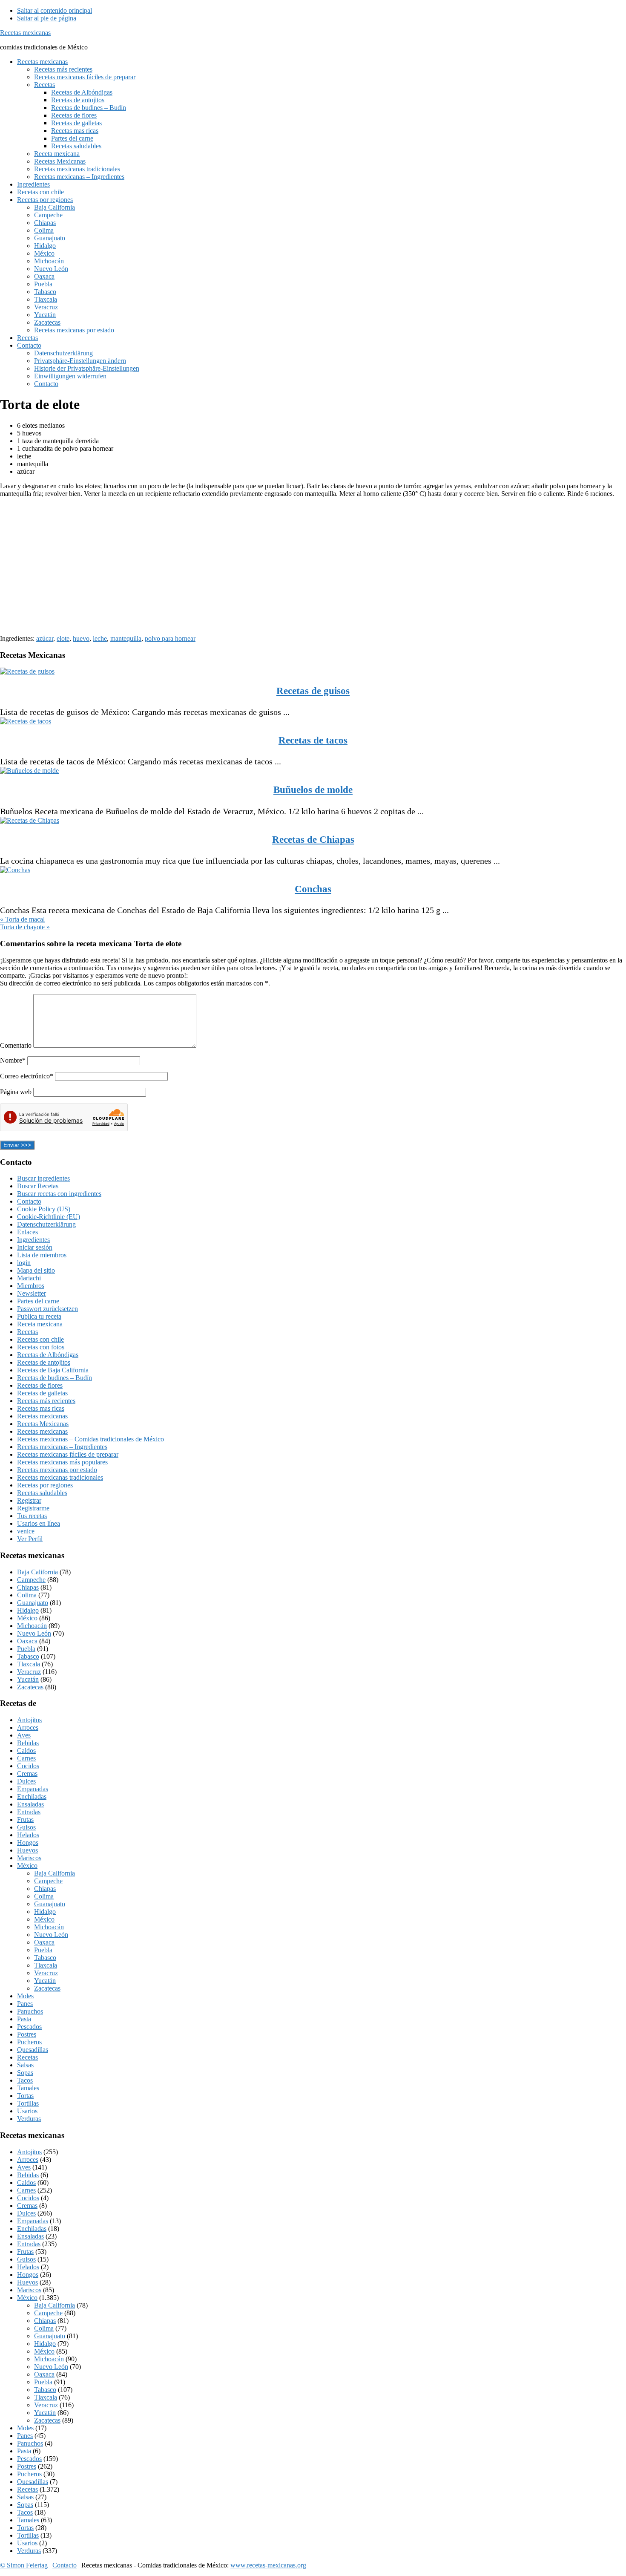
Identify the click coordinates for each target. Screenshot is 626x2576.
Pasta (24, 2019)
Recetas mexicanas (25, 33)
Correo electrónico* (27, 1076)
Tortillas (28, 2103)
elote (63, 638)
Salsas (25, 2065)
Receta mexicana (40, 1324)
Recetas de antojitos (44, 1362)
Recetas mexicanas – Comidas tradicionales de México (90, 1439)
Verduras (29, 2119)
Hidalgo (28, 1610)
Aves (24, 1735)
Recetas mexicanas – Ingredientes (62, 1447)
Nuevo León (34, 1633)
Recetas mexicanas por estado (57, 1470)
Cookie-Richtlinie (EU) (49, 1217)
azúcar (45, 638)
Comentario (17, 1045)
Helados (28, 1835)
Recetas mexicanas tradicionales (60, 1477)
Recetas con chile (40, 1339)
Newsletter (32, 1293)
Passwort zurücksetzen (47, 1309)
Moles (25, 1996)
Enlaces (27, 1232)
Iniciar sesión (35, 1247)
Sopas (25, 2073)
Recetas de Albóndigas (48, 1355)
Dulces (26, 1781)
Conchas (313, 889)
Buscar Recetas (38, 1186)
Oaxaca (27, 1641)
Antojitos (29, 1720)
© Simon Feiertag (24, 2565)
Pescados (29, 2027)
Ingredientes (33, 1240)
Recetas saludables (42, 1493)
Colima (27, 1595)
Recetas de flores (40, 1385)
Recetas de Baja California (53, 1370)
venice (26, 1531)
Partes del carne (38, 1301)
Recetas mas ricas (41, 1408)
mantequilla (126, 638)
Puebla (26, 1649)
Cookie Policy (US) (44, 1209)
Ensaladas (30, 1804)
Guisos (26, 1827)
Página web (16, 1092)
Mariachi (29, 1278)
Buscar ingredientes (43, 1178)
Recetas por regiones (45, 1485)
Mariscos (29, 1858)
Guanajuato (33, 1603)
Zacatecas (30, 1687)
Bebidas (28, 1743)
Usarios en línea (39, 1523)
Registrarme (33, 1508)
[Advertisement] (256, 564)
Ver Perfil (30, 1539)
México (27, 1618)
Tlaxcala (29, 1664)
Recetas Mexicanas (43, 1424)
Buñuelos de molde (313, 790)
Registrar (29, 1500)
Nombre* (13, 1060)
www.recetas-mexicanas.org (268, 2565)
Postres (27, 2034)
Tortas (25, 2096)
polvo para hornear (170, 638)
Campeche (31, 1580)
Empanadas (33, 1789)
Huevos (27, 1850)
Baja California (37, 1572)
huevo (81, 638)
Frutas (25, 1820)
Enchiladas (32, 1797)
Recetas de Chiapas (313, 840)
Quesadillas (33, 2050)
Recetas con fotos (41, 1347)
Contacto (29, 1201)
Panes (25, 2004)
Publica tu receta (39, 1316)
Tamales (28, 2088)
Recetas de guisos (313, 691)
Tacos (25, 2080)
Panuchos (30, 2011)
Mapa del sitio (36, 1270)
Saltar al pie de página (47, 18)
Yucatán (28, 1679)
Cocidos (28, 1766)
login (24, 1263)
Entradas (29, 1812)
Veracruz (29, 1672)
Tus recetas (32, 1516)
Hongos (28, 1843)
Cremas (27, 1774)
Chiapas (28, 1587)
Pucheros (29, 2042)
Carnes (26, 1758)
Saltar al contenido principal (55, 10)
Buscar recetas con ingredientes (59, 1194)
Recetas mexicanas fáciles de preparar (68, 1454)
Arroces (28, 1727)
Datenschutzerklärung (46, 1224)
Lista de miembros (42, 1255)
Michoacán (32, 1626)
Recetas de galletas (42, 1393)
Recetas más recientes (46, 1401)
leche (100, 638)
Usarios (27, 2111)
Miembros (31, 1286)
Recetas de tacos (313, 740)
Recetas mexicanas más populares (62, 1462)
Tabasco (28, 1656)
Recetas (27, 1332)
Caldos (26, 1750)
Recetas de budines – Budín (55, 1378)
